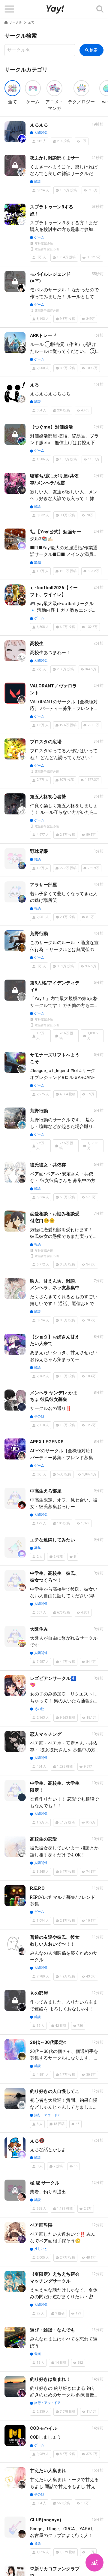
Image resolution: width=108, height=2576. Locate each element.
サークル (16, 22)
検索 (94, 50)
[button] (9, 9)
